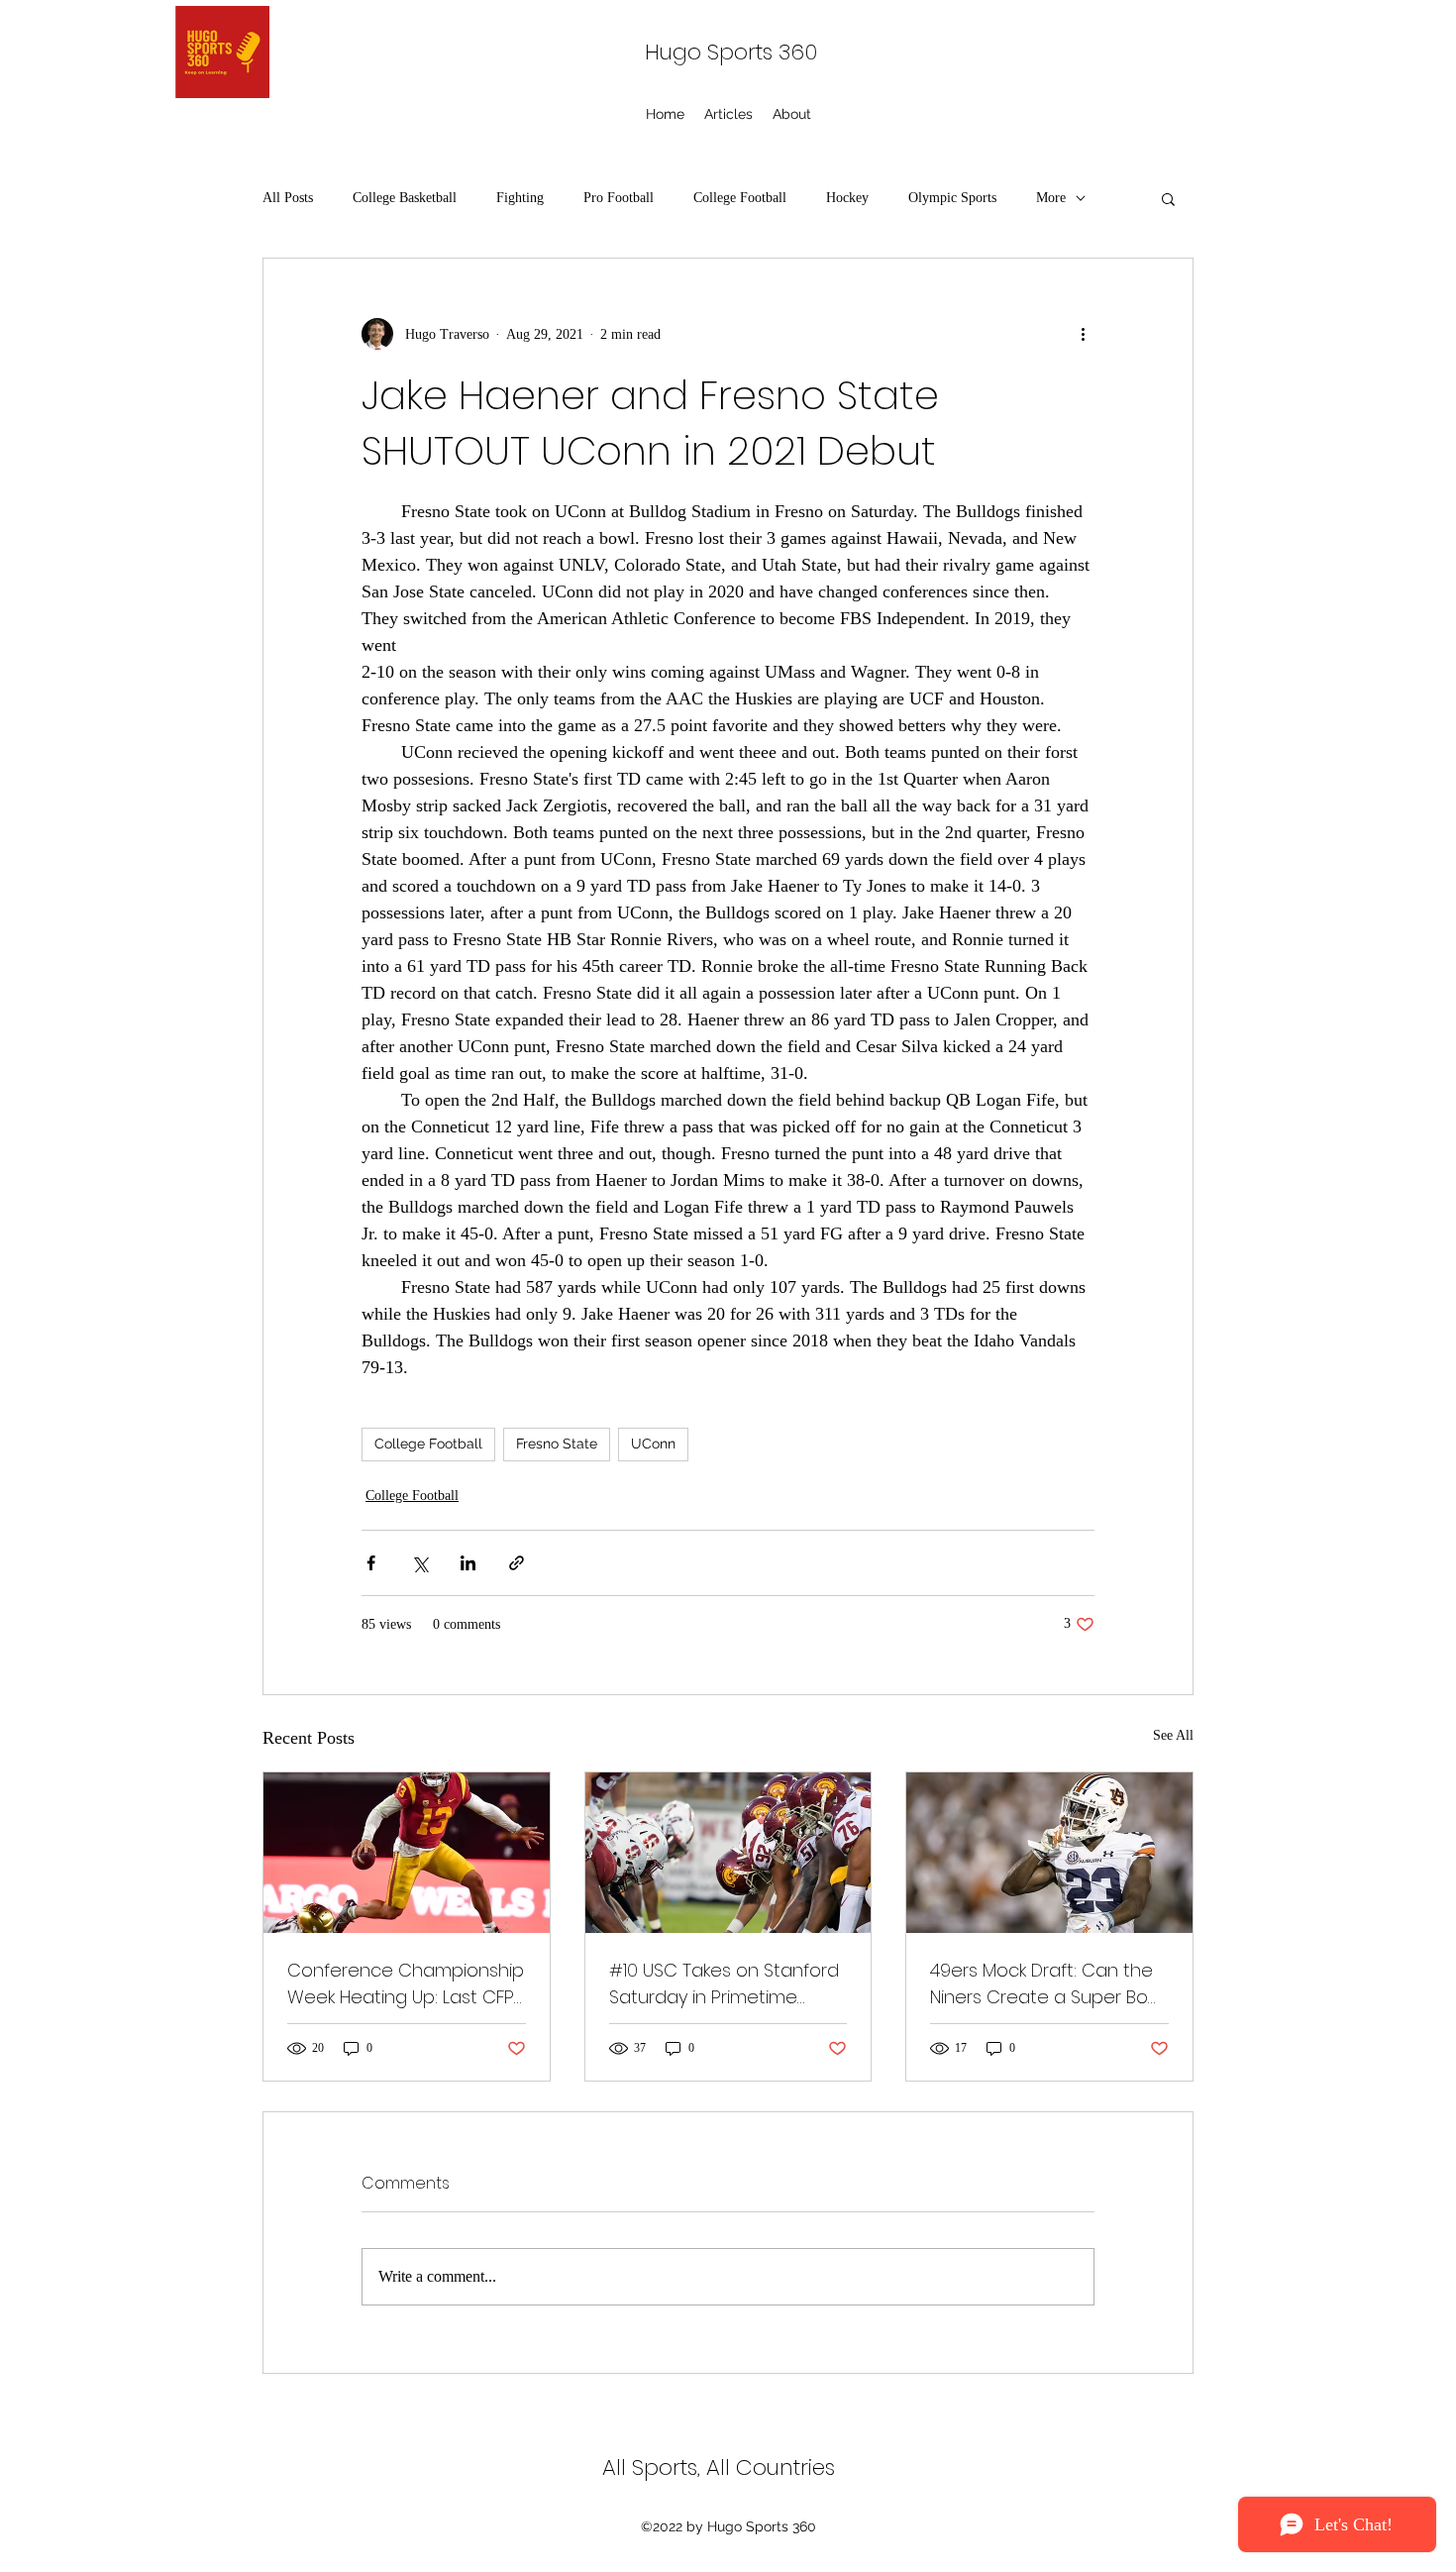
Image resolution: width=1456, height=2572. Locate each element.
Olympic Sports (952, 198)
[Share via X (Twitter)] (419, 1563)
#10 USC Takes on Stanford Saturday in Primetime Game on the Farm (724, 1984)
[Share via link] (517, 1563)
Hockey (847, 198)
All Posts (288, 198)
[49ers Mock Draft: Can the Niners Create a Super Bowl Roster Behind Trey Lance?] (1049, 1853)
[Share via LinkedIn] (468, 1563)
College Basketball (405, 198)
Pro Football (619, 198)
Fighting (520, 198)
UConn (653, 1444)
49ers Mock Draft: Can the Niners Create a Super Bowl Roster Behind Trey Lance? (1048, 1984)
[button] (1168, 198)
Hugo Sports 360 (731, 52)
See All (1173, 1735)
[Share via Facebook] (371, 1563)
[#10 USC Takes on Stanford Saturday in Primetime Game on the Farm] (728, 1853)
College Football (740, 198)
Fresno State (557, 1444)
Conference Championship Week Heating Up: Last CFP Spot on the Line (406, 1984)
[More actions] (1083, 334)
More (1051, 198)
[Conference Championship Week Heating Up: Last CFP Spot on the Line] (407, 1853)
